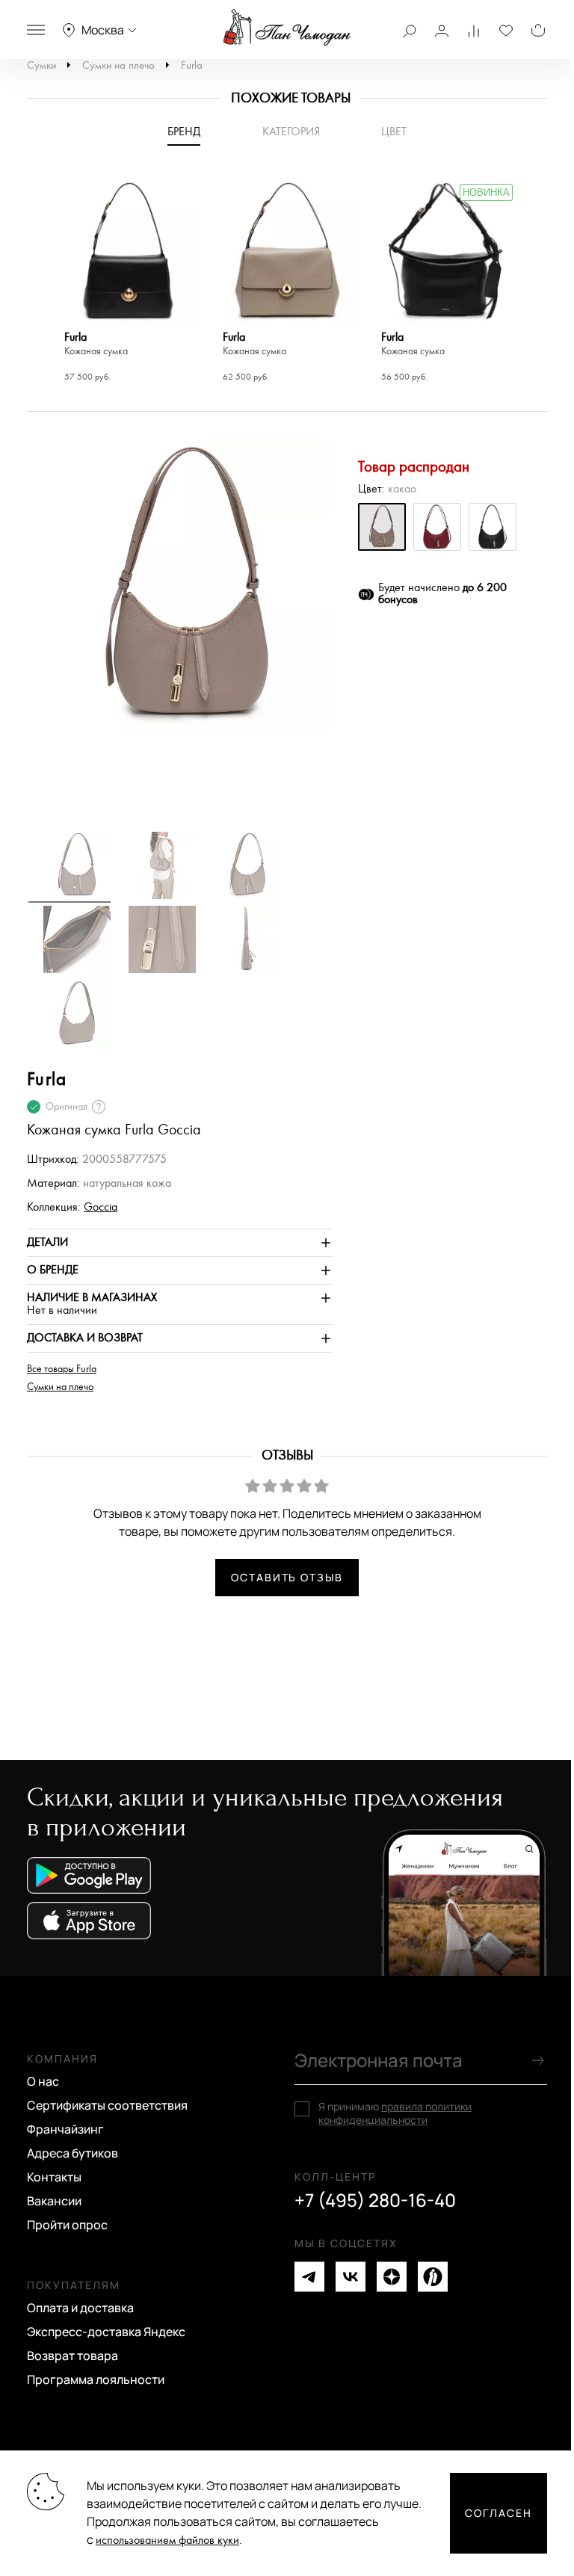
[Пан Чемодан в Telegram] (309, 2277)
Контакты (54, 2177)
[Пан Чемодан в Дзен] (392, 2277)
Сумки (41, 65)
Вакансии (54, 2201)
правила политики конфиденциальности (395, 2113)
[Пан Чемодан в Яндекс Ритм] (433, 2277)
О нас (43, 2081)
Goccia (101, 1207)
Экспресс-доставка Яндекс (106, 2332)
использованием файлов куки (167, 2541)
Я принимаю (395, 2113)
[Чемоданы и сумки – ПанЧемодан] (287, 28)
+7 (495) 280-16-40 (375, 2200)
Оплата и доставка (80, 2308)
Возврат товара (72, 2356)
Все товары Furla (62, 1369)
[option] (129, 283)
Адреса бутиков (72, 2153)
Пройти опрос (67, 2225)
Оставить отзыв (287, 1577)
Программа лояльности (96, 2379)
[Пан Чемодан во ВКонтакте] (351, 2277)
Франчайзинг (65, 2129)
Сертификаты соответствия (107, 2105)
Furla (192, 65)
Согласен (499, 2513)
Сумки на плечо (118, 65)
